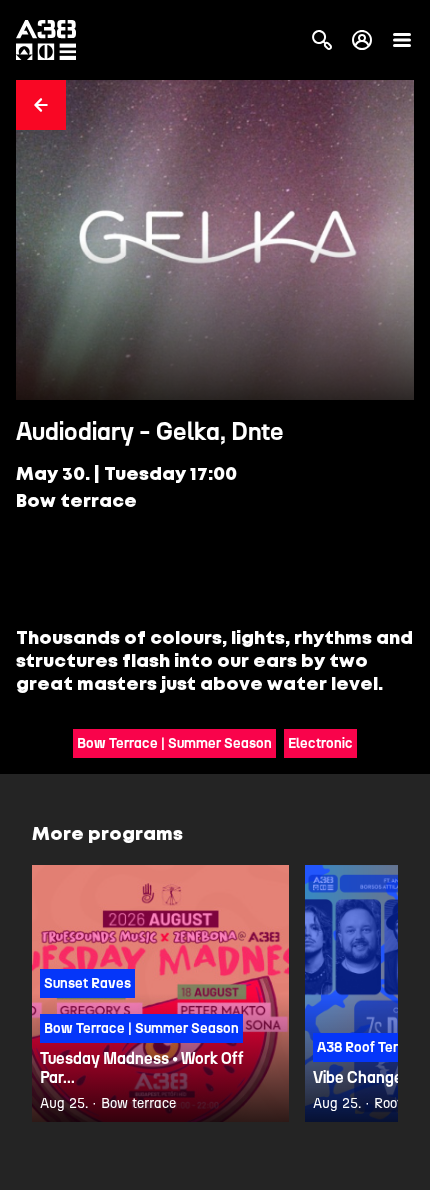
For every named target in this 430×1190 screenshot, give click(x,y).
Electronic (320, 743)
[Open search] (322, 40)
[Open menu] (402, 40)
